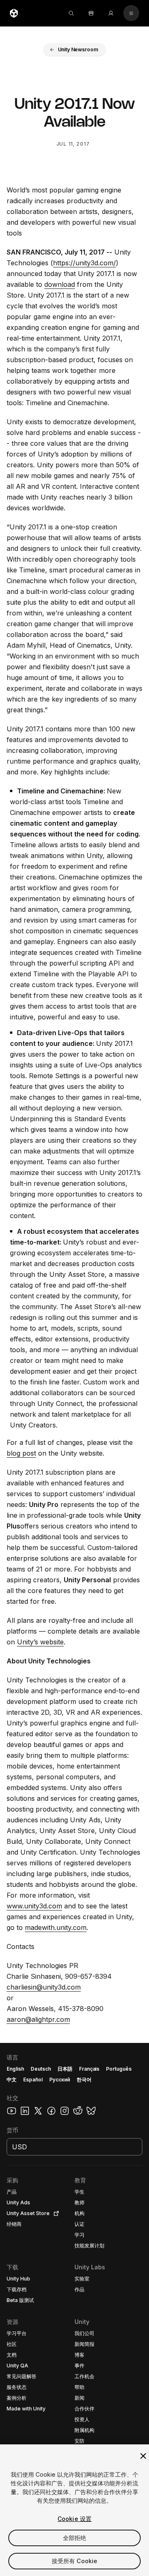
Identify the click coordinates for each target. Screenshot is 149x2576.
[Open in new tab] (55, 2213)
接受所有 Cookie (75, 2561)
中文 (12, 2080)
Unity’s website (40, 1642)
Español (33, 2080)
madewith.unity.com (56, 1927)
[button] (75, 50)
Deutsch (41, 2069)
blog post (21, 1453)
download (60, 284)
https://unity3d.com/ (84, 263)
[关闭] (143, 2456)
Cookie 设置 (74, 2519)
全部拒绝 (75, 2538)
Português (119, 2069)
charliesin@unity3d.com (44, 1987)
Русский (60, 2080)
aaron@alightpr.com (38, 2019)
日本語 (65, 2069)
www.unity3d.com (34, 1906)
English (15, 2069)
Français (89, 2069)
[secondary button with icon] (131, 13)
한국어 (84, 2080)
